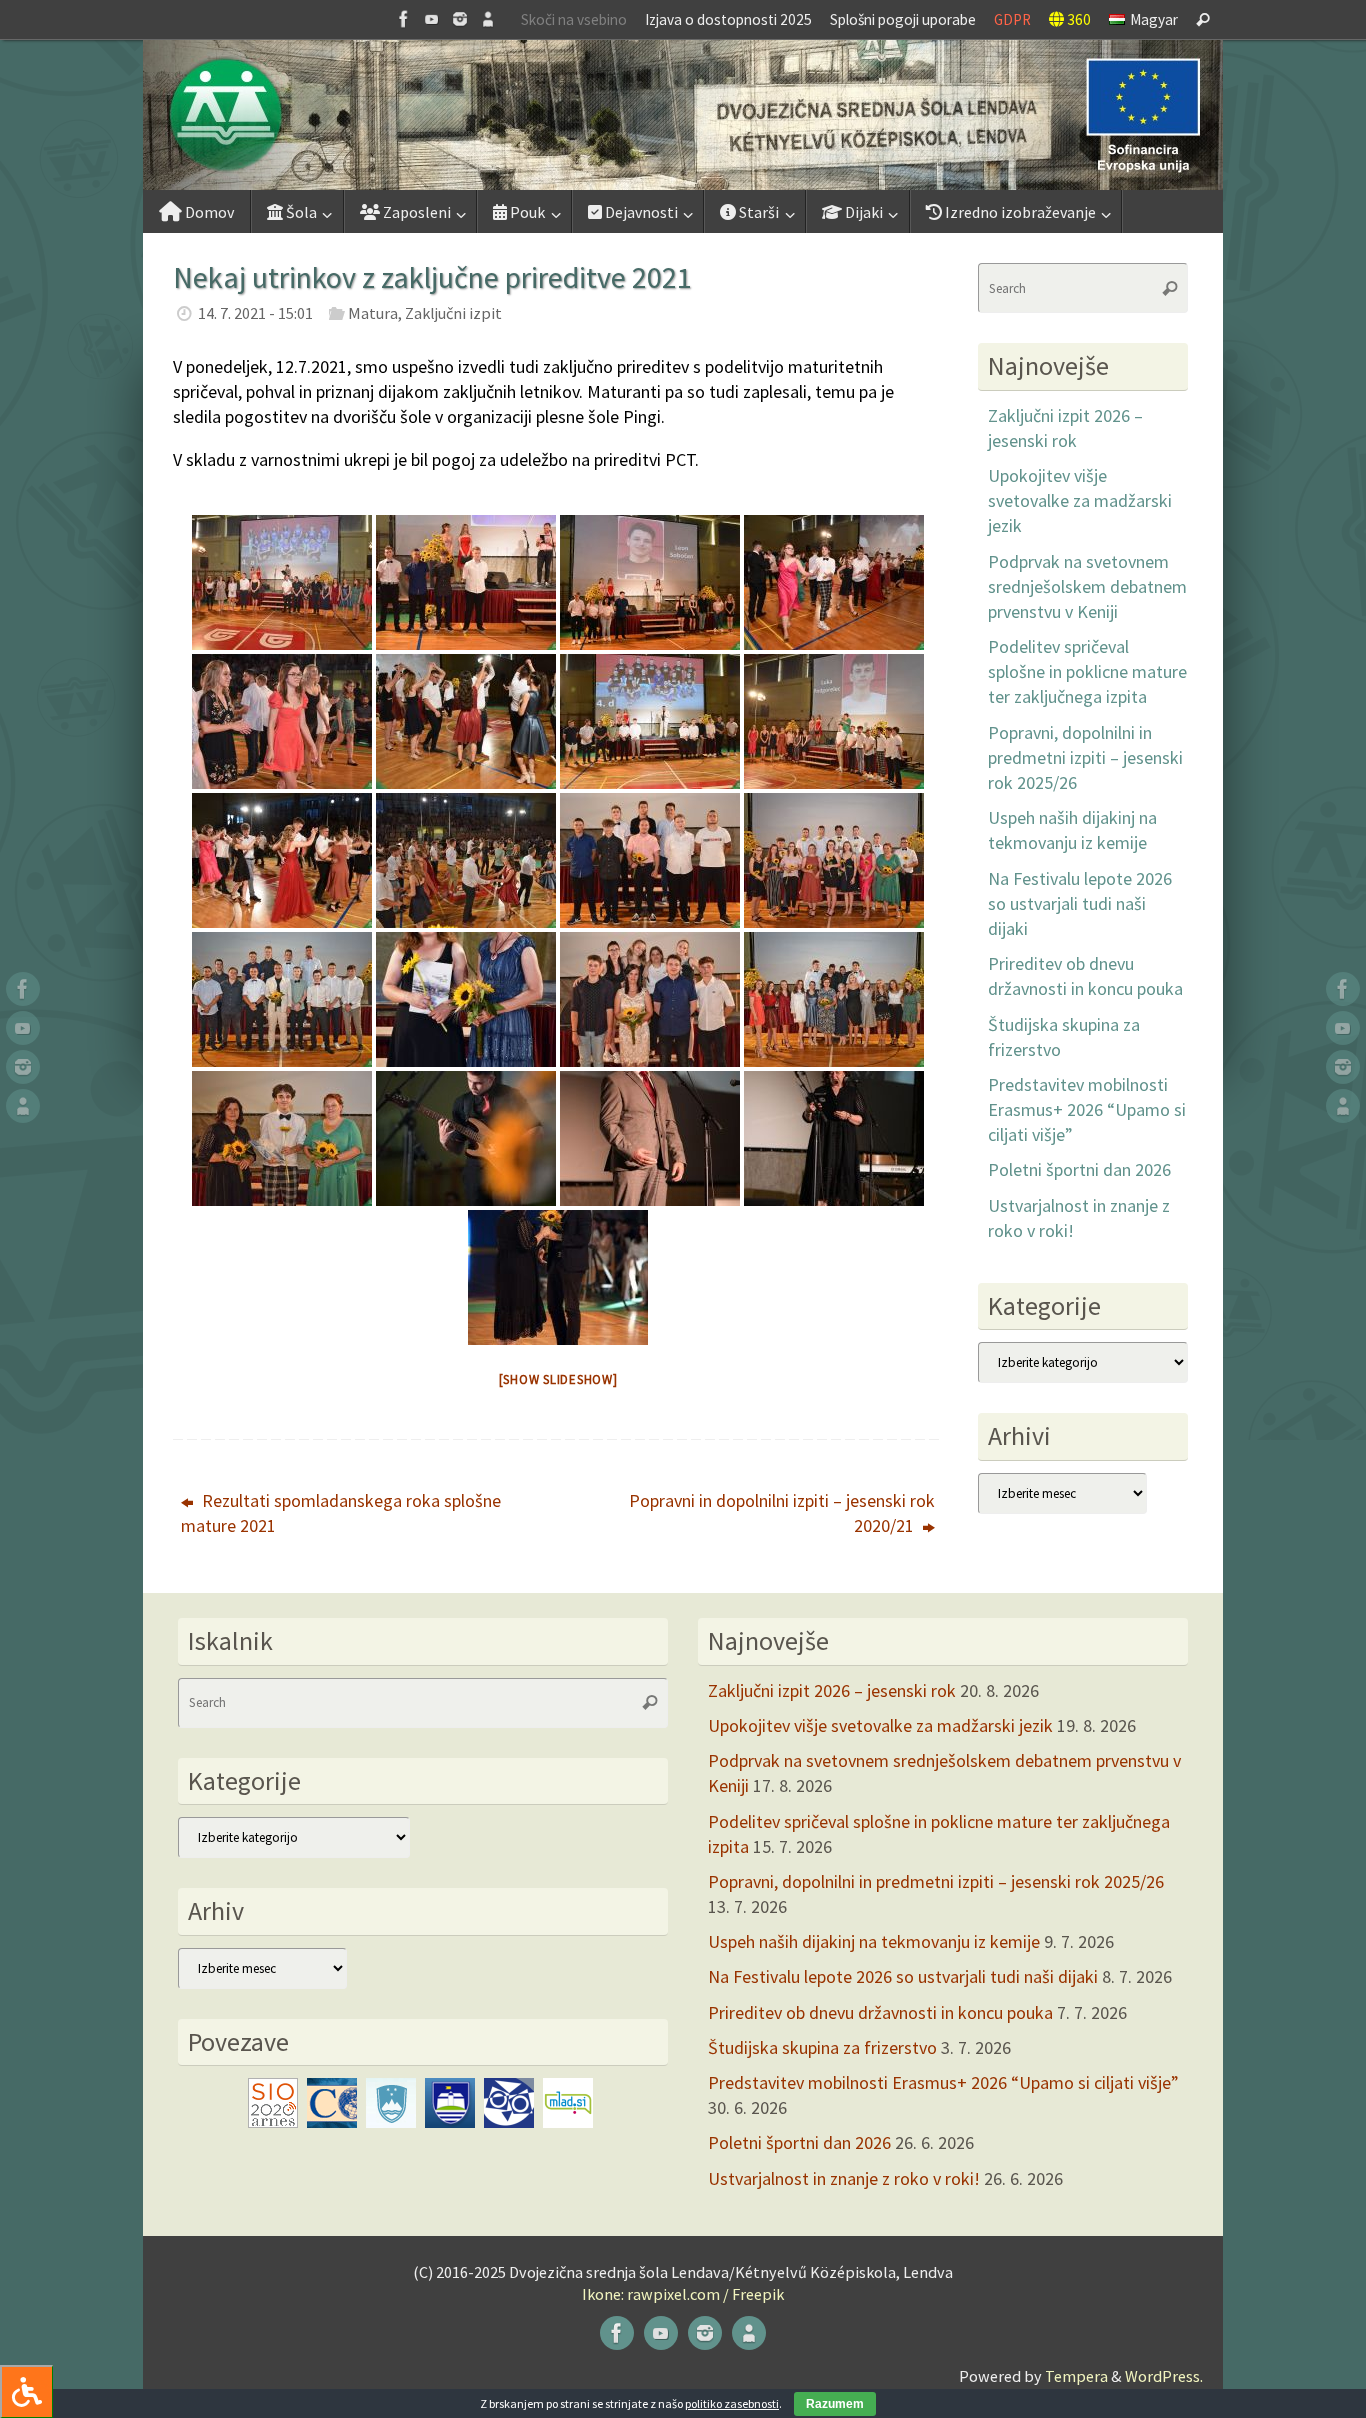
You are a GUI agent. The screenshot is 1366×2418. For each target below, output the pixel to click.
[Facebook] (404, 19)
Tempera (1076, 2376)
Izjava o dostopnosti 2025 (728, 19)
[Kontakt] (488, 19)
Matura (373, 313)
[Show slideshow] (558, 1379)
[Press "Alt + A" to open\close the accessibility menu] (26, 2391)
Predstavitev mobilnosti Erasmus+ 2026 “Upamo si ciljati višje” (1087, 1109)
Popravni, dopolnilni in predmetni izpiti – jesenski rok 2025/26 (1085, 757)
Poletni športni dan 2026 (1079, 1169)
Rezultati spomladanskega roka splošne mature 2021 (341, 1513)
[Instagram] (460, 19)
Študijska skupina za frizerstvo (822, 2047)
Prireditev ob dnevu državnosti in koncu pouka (880, 2012)
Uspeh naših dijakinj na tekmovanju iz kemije (874, 1941)
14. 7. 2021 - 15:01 (255, 313)
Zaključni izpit (453, 313)
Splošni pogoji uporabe (903, 19)
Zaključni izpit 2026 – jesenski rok (832, 1690)
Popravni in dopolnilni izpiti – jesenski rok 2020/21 (782, 1513)
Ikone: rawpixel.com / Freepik (683, 2294)
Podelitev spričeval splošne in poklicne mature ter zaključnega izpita (1087, 671)
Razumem (835, 2404)
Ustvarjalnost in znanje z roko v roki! (844, 2178)
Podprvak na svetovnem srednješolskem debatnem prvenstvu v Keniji (1087, 586)
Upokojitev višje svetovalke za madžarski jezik (1080, 500)
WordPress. (1164, 2376)
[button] (683, 115)
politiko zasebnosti (732, 2403)
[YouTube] (432, 19)
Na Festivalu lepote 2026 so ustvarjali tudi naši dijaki (1080, 903)
